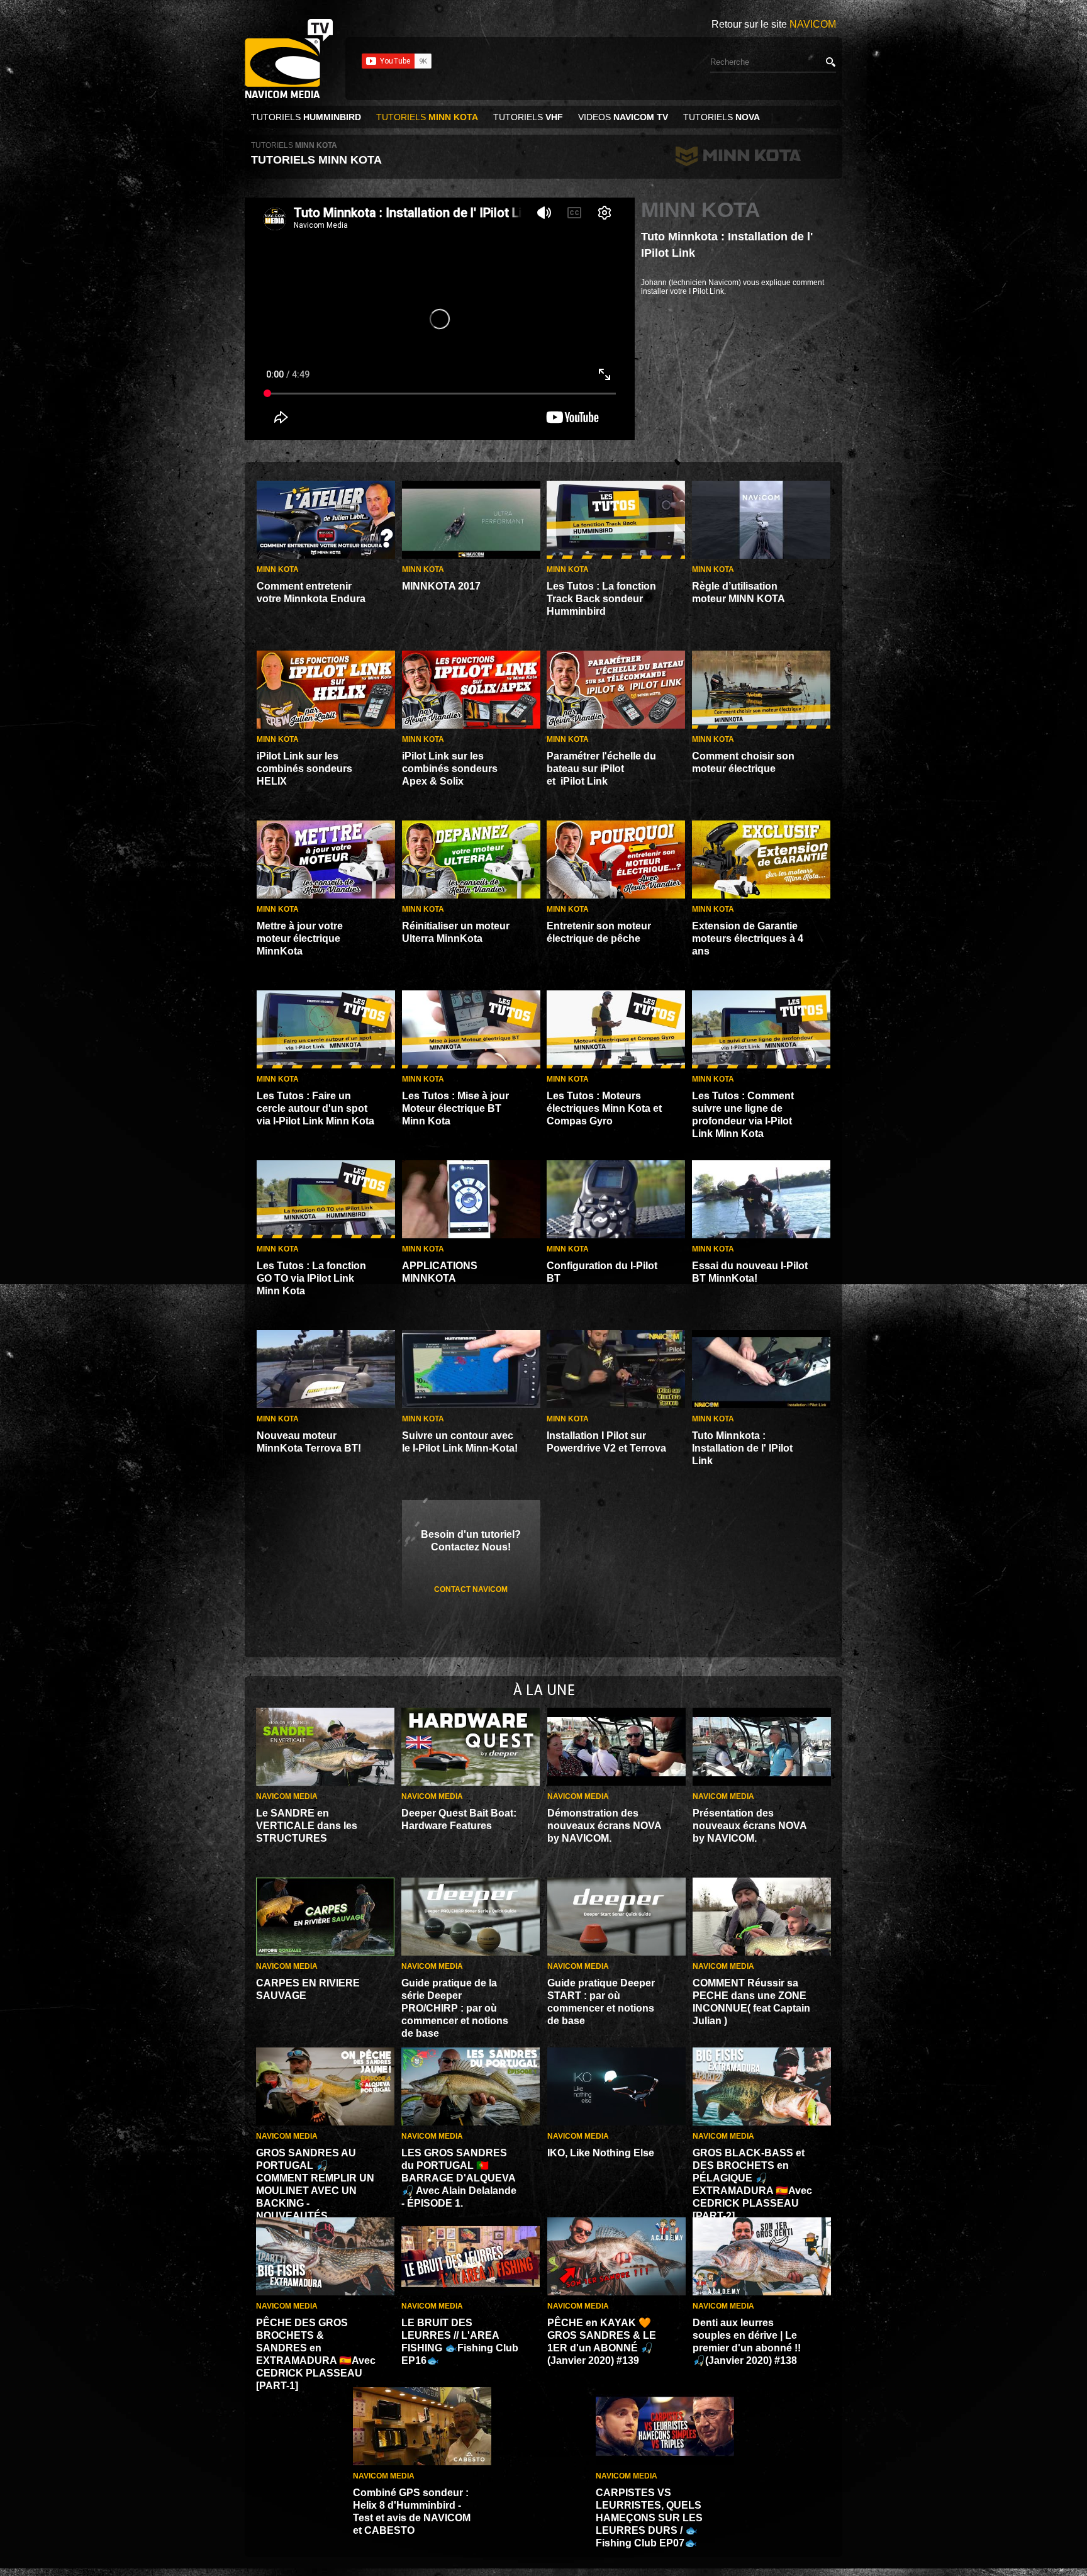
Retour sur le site (774, 24)
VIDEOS (623, 117)
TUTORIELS (306, 117)
